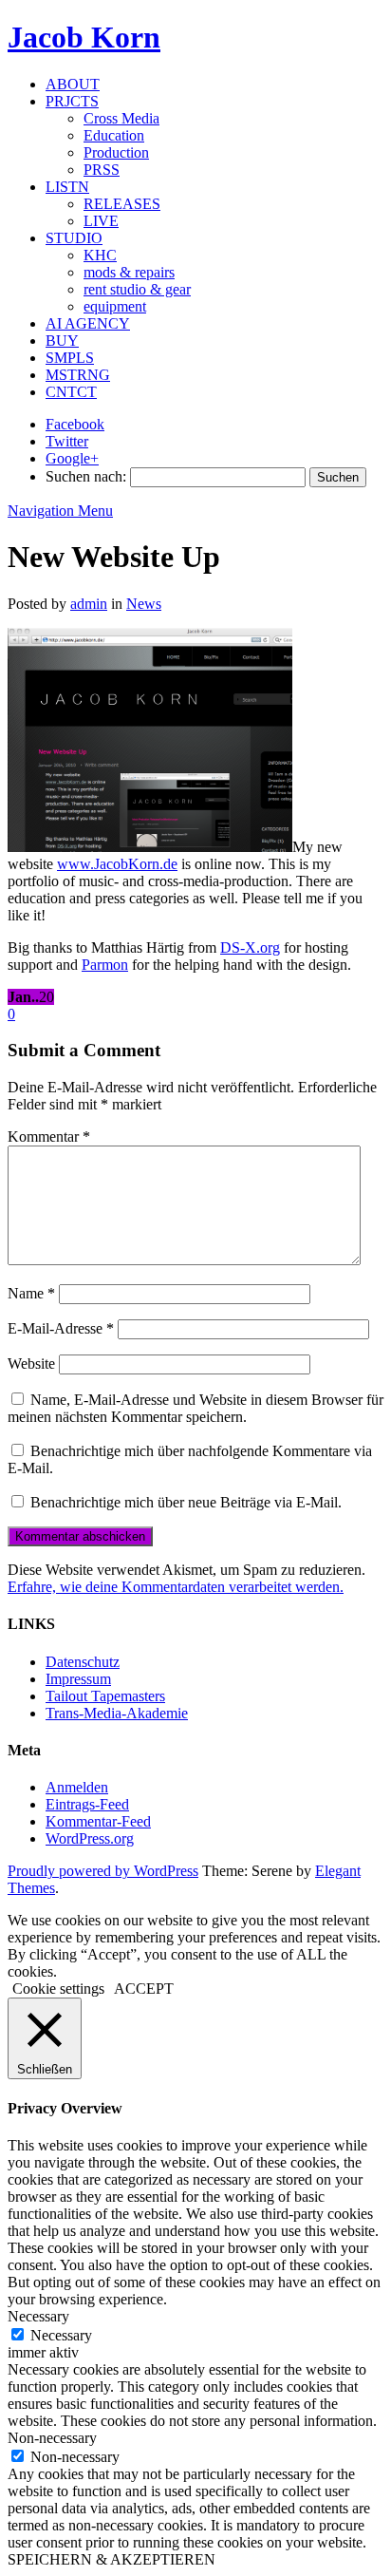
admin (89, 604)
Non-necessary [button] (52, 2438)
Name (31, 1293)
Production (116, 152)
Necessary (61, 2335)
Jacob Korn (84, 37)
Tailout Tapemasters (105, 1696)
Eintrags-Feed (87, 1804)
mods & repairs (129, 272)
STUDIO (74, 238)
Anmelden (77, 1787)
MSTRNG (78, 375)
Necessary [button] (38, 2316)
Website (31, 1364)
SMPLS (70, 358)
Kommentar (49, 1136)
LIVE (101, 221)
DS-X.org (250, 947)
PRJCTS (72, 101)
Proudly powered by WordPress (103, 1871)
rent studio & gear (137, 289)
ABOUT (73, 84)
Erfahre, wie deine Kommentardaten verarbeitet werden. (176, 1587)
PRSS (102, 170)
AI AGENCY (88, 323)
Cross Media (121, 118)
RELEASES (122, 204)
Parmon (105, 965)
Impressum (78, 1679)
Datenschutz (83, 1662)
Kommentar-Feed (98, 1821)
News (144, 604)
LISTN (67, 187)
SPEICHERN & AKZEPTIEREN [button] (112, 2559)
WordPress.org (90, 1838)
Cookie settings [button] (58, 1989)
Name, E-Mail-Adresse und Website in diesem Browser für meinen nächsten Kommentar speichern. (195, 1408)
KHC (100, 255)
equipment (115, 306)
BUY (62, 341)
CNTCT (71, 392)
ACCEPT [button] (144, 1989)
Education (114, 135)
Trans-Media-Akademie (117, 1713)
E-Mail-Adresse (61, 1328)
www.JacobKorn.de (117, 864)
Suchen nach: (86, 476)
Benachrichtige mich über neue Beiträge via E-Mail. (186, 1502)
